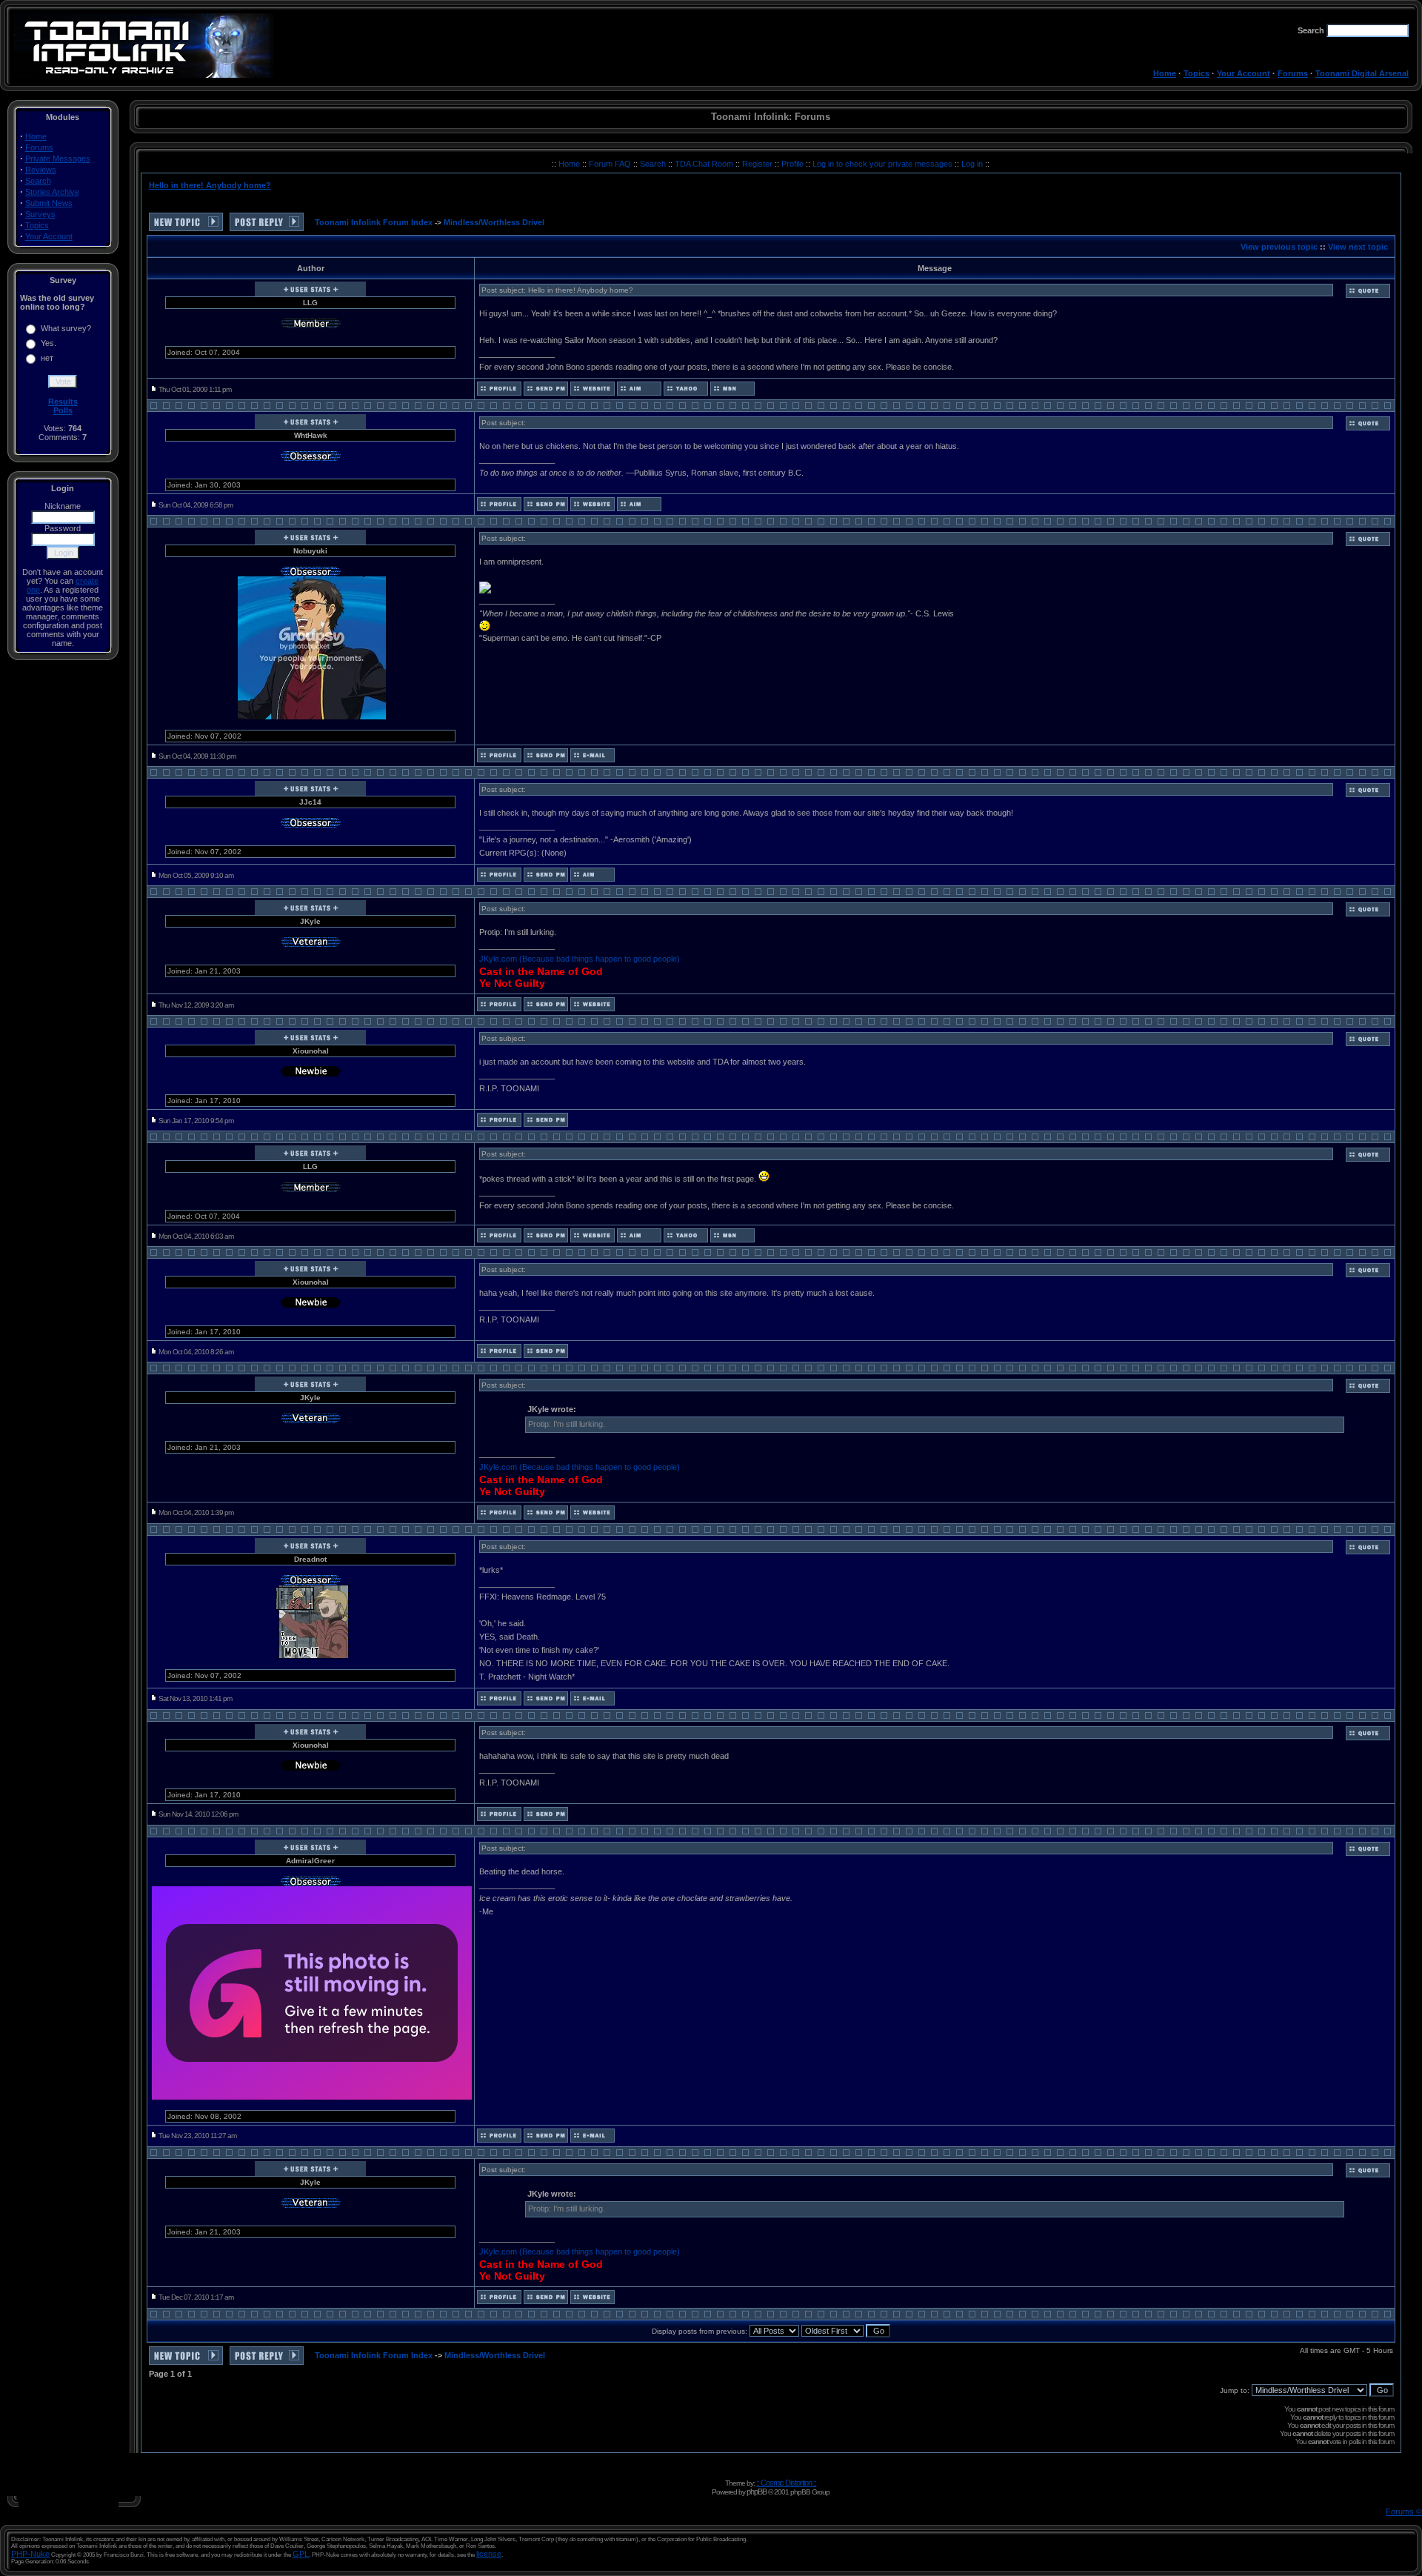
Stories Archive (52, 192)
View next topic (1358, 247)
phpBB (757, 2492)
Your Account (1244, 73)
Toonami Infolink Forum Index (374, 222)
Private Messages (58, 159)
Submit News (49, 203)
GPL (301, 2554)
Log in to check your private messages (884, 164)
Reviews (41, 170)
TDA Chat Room (705, 164)
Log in (972, 164)
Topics (1196, 73)
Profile (794, 164)
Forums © (1404, 2512)
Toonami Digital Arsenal (1362, 73)
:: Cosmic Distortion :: (786, 2483)
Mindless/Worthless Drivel (494, 222)
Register (758, 164)
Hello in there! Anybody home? (210, 185)
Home (1165, 73)
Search (38, 181)
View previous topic (1279, 247)
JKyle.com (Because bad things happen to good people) (580, 959)
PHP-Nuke (30, 2554)
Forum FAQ (611, 164)
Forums (1293, 73)
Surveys (40, 214)
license (489, 2554)
